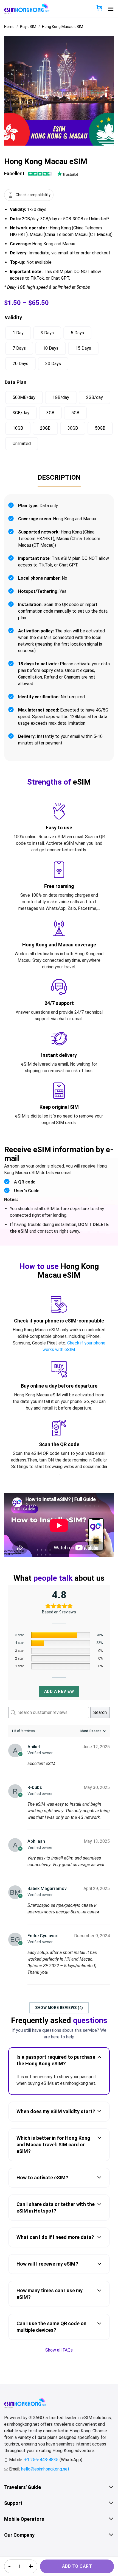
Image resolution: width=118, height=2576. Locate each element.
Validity (13, 317)
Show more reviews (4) (59, 2008)
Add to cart (77, 2566)
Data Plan (16, 382)
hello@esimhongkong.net (45, 2469)
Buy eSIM (28, 27)
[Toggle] (99, 2057)
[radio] (18, 333)
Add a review (59, 1691)
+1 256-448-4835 (42, 2460)
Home (9, 27)
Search (100, 1712)
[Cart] (99, 8)
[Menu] (111, 9)
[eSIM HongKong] (27, 9)
